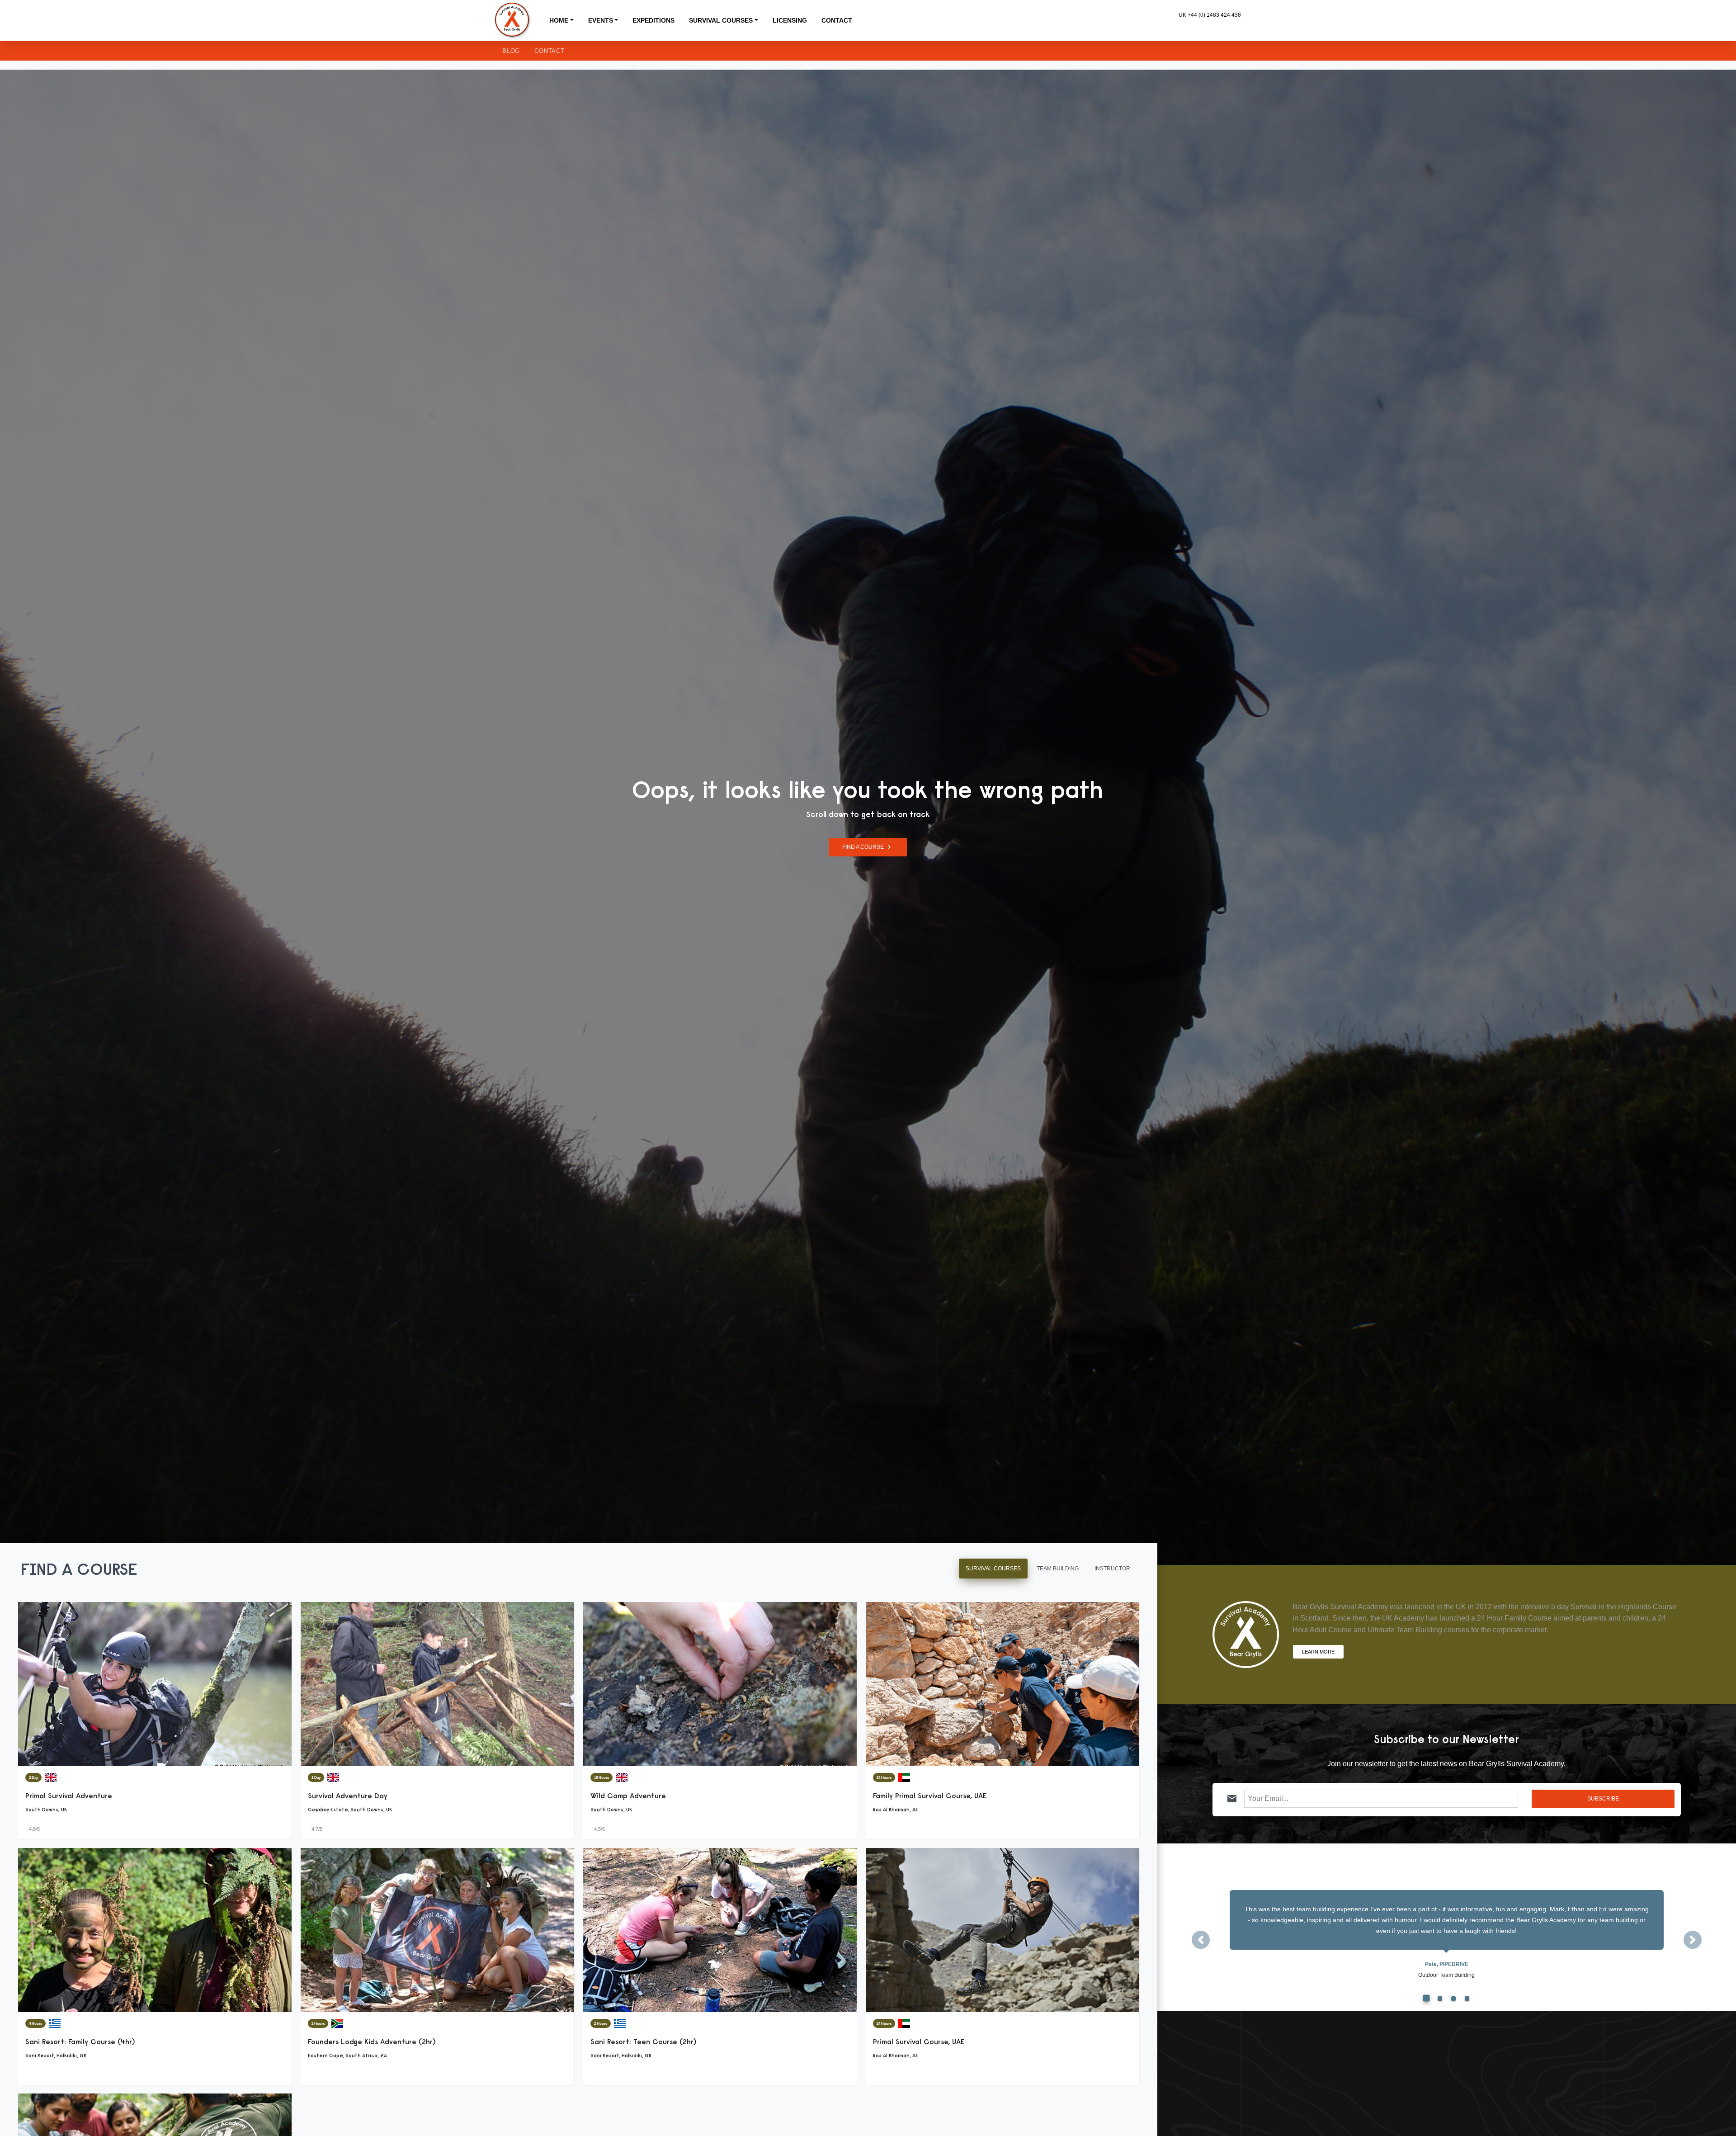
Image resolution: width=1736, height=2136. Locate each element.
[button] (1201, 1940)
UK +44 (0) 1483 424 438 (1210, 15)
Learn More (1318, 1651)
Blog (511, 51)
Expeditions (653, 20)
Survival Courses (993, 1569)
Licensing (790, 20)
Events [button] (601, 20)
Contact (837, 20)
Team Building (1058, 1569)
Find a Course (868, 847)
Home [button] (559, 20)
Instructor (1112, 1569)
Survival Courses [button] (721, 20)
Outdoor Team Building (1446, 1975)
